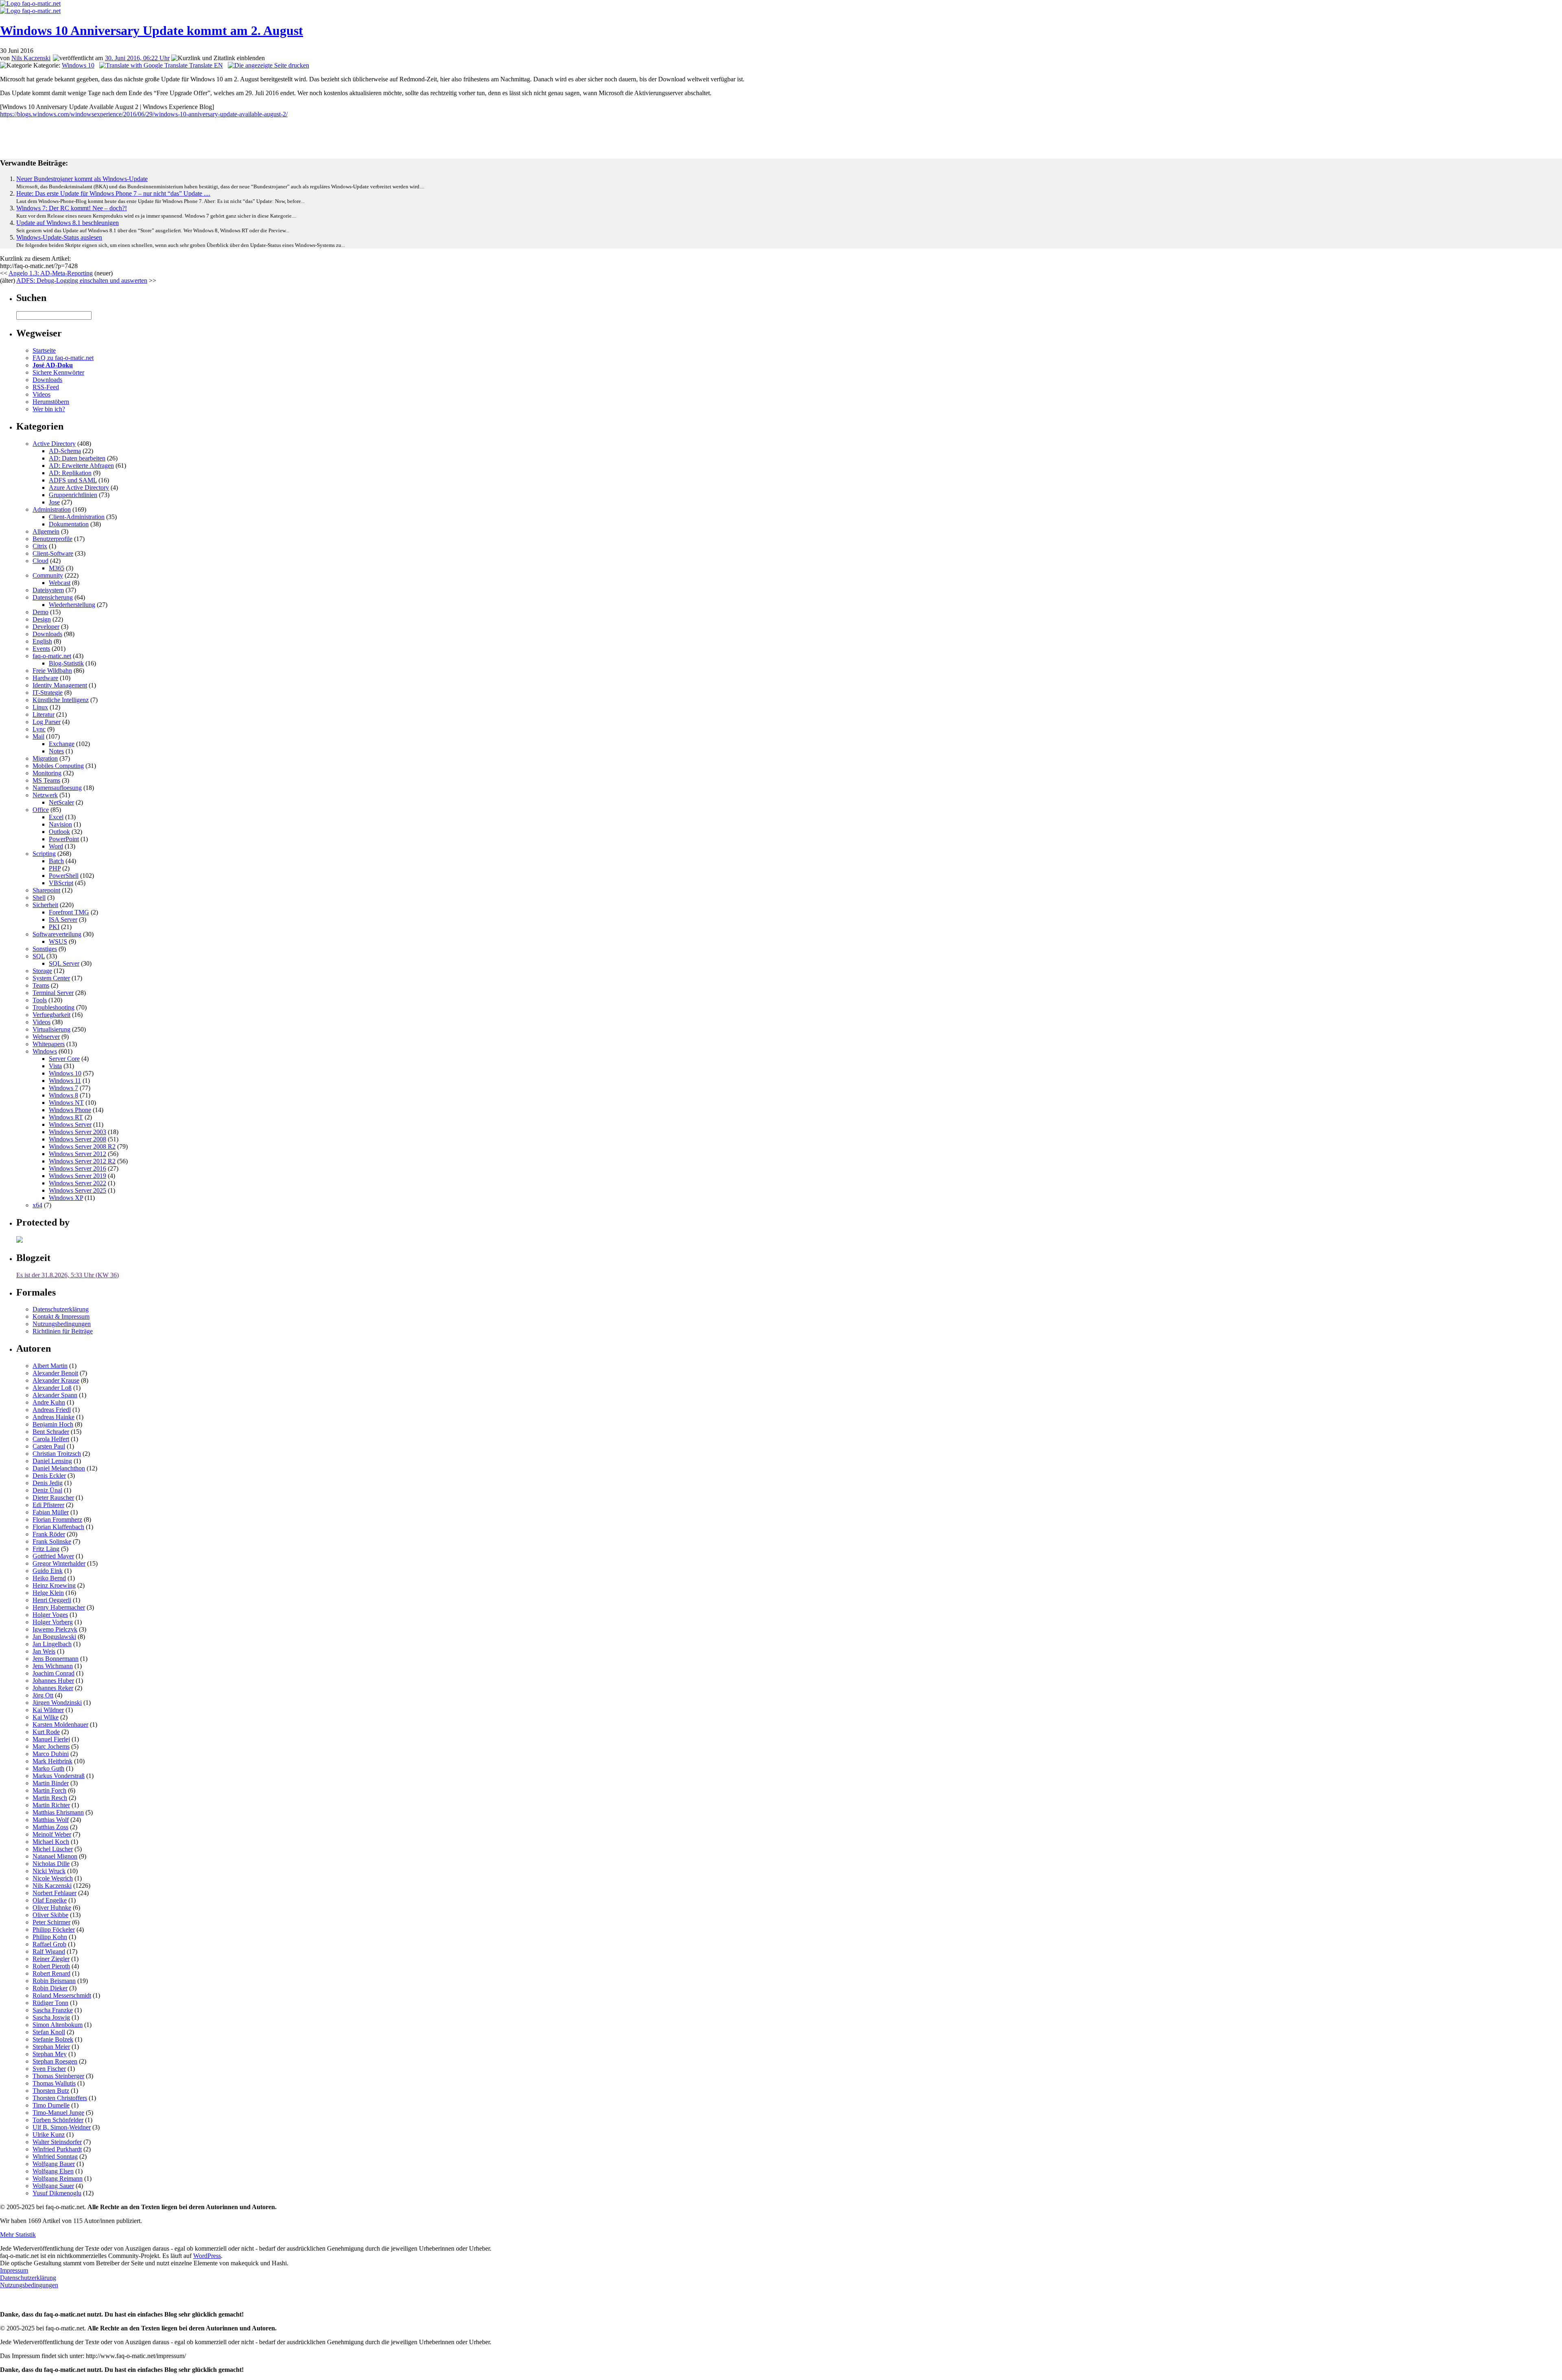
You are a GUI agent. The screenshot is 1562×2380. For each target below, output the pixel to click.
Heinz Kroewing (54, 1585)
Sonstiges (45, 949)
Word (56, 846)
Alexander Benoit (55, 1373)
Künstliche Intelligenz (61, 700)
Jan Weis (44, 1651)
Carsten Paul (49, 1446)
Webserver (46, 1037)
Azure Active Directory (79, 488)
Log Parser (47, 722)
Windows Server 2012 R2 (82, 1161)
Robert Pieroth (51, 1966)
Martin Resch (50, 1798)
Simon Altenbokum (58, 2025)
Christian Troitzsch (57, 1454)
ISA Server (63, 919)
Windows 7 (63, 1088)
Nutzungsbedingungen (62, 1324)
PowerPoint (64, 839)
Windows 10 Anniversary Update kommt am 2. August (152, 31)
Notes (56, 751)
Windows (45, 1051)
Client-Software (53, 553)
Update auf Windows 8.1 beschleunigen (68, 223)
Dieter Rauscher (53, 1498)
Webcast (60, 583)
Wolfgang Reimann (58, 2178)
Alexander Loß (52, 1388)
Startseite (44, 350)
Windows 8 (63, 1095)
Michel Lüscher (53, 1849)
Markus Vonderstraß (59, 1776)
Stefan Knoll (49, 2032)
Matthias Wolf (51, 1820)
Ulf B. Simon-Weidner (62, 2127)
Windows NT (66, 1103)
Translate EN (205, 65)
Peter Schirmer (51, 1922)
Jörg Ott (43, 1695)
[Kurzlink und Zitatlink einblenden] (218, 58)
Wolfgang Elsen (53, 2171)
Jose (54, 502)
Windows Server (70, 1125)
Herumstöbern (51, 402)
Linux (40, 707)
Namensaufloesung (57, 788)
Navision (60, 824)
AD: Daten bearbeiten (77, 458)
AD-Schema (65, 451)
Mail (38, 736)
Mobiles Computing (58, 766)
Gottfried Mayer (53, 1556)
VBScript (61, 883)
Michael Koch (51, 1842)
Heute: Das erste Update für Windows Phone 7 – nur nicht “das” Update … (113, 193)
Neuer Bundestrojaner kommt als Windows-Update (82, 179)
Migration (45, 758)
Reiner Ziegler (51, 1959)
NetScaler (61, 802)
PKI (54, 927)
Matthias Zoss (50, 1827)
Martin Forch (49, 1790)
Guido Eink (48, 1571)
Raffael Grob (49, 1944)
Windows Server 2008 (77, 1139)
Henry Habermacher (59, 1607)
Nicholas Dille (51, 1864)
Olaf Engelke (50, 1900)
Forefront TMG (69, 912)
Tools (40, 1000)
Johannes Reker (53, 1688)
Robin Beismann (54, 1981)
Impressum (14, 2270)
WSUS (58, 941)
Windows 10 (78, 65)
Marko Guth (48, 1768)
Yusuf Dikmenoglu (57, 2193)
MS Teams (46, 780)
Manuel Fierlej (51, 1739)
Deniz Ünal (47, 1490)
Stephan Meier (51, 2047)
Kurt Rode (46, 1732)
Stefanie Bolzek (53, 2039)
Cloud (40, 561)
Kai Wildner (48, 1710)
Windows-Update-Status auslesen (59, 237)
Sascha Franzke (53, 2010)
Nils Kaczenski (31, 58)
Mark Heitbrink (52, 1761)
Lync (39, 729)
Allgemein (46, 531)
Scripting (44, 854)
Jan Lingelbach (52, 1644)
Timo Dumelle (51, 2105)
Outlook (59, 832)
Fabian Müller (51, 1512)
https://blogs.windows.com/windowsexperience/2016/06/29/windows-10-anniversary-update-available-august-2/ (144, 114)
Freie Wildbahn (52, 671)
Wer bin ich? (49, 409)
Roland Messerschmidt (62, 1995)
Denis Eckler (49, 1476)
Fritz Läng (46, 1549)
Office (41, 810)
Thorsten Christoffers (60, 2098)
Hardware (45, 678)
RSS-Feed (46, 387)
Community (48, 575)
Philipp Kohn (50, 1937)
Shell (39, 898)
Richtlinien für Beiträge (63, 1331)
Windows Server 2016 (77, 1168)
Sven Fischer (49, 2069)
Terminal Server (53, 993)
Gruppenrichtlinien (73, 495)
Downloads (47, 380)
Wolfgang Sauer (53, 2186)
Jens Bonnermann (56, 1659)
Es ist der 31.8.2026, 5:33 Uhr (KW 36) (68, 1275)
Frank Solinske (52, 1541)
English (42, 641)
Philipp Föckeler (54, 1930)
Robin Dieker (50, 1988)
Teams (41, 985)
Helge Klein (48, 1593)
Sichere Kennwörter (58, 372)
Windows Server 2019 (77, 1176)
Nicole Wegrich (53, 1878)
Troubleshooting (53, 1007)
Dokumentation (69, 524)
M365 (57, 568)
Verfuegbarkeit (51, 1015)
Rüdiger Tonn (50, 2003)
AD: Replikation (70, 473)
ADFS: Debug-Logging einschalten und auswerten (82, 280)
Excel (56, 817)
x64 (37, 1205)
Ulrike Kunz (49, 2135)
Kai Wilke (46, 1717)
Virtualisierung (51, 1029)
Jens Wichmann (53, 1666)
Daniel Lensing (52, 1461)
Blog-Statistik (66, 663)
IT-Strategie (48, 693)
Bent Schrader (51, 1432)
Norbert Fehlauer (55, 1893)
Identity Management (60, 685)
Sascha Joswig (51, 2017)
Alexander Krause (56, 1380)
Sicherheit (45, 905)
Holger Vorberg (53, 1622)
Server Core (64, 1059)
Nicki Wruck (49, 1871)
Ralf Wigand (49, 1951)
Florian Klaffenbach (58, 1527)
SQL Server (64, 963)
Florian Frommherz (57, 1519)
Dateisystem (48, 590)
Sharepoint (46, 890)
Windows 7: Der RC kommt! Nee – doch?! (72, 208)
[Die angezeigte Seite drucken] (268, 65)
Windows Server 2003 (77, 1132)
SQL (39, 956)
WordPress (207, 2256)
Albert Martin (50, 1366)
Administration (52, 509)
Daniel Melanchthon (59, 1468)
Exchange (62, 744)
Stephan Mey (50, 2054)
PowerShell (64, 876)
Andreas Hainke (53, 1417)
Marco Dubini (51, 1754)
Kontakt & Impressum (61, 1317)
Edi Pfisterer (48, 1505)
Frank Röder (49, 1534)
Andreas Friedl (52, 1410)
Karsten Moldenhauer (60, 1724)
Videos (41, 394)
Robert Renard (51, 1973)
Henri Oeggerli (52, 1600)
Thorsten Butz (51, 2091)
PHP (55, 868)
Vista (55, 1066)
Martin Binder (51, 1783)
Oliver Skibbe (50, 1915)
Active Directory (54, 444)
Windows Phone (70, 1110)
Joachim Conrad (53, 1673)
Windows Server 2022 (77, 1183)
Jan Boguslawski (54, 1637)
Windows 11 (65, 1081)
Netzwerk (45, 795)
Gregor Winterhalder (59, 1563)
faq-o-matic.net (52, 656)
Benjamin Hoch (53, 1424)
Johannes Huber (53, 1681)
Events (41, 649)
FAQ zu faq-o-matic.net (63, 358)
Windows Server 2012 (77, 1154)
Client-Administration (77, 517)
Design (42, 619)
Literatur (44, 714)
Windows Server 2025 (77, 1190)
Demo (40, 612)
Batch (56, 861)
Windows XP (66, 1198)
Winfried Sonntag (55, 2156)
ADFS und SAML (73, 480)
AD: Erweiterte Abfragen (81, 466)
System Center (51, 978)
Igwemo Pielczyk (55, 1629)
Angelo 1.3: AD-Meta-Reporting (51, 273)
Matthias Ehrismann (58, 1812)
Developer (46, 627)
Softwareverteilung (57, 934)
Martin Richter (51, 1805)
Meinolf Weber (52, 1834)
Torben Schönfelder (58, 2120)
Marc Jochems (51, 1746)
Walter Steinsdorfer (57, 2142)
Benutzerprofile (52, 539)
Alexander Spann (55, 1395)
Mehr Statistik (18, 2235)
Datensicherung (53, 597)
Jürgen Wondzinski (57, 1703)
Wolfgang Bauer (54, 2164)
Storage (42, 971)
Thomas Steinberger (58, 2076)
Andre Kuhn (49, 1402)
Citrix (40, 546)
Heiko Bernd (49, 1578)
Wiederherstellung (72, 605)
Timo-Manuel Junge (58, 2113)
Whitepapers (49, 1044)
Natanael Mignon (55, 1856)
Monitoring (47, 773)
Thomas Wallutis (54, 2083)
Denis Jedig (48, 1483)
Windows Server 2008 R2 (82, 1146)
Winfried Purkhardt (57, 2149)
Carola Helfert (51, 1439)
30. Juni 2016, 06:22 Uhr (137, 58)
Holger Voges (50, 1615)
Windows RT (66, 1117)
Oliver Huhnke (52, 1908)
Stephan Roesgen (55, 2061)
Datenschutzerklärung (61, 1309)
